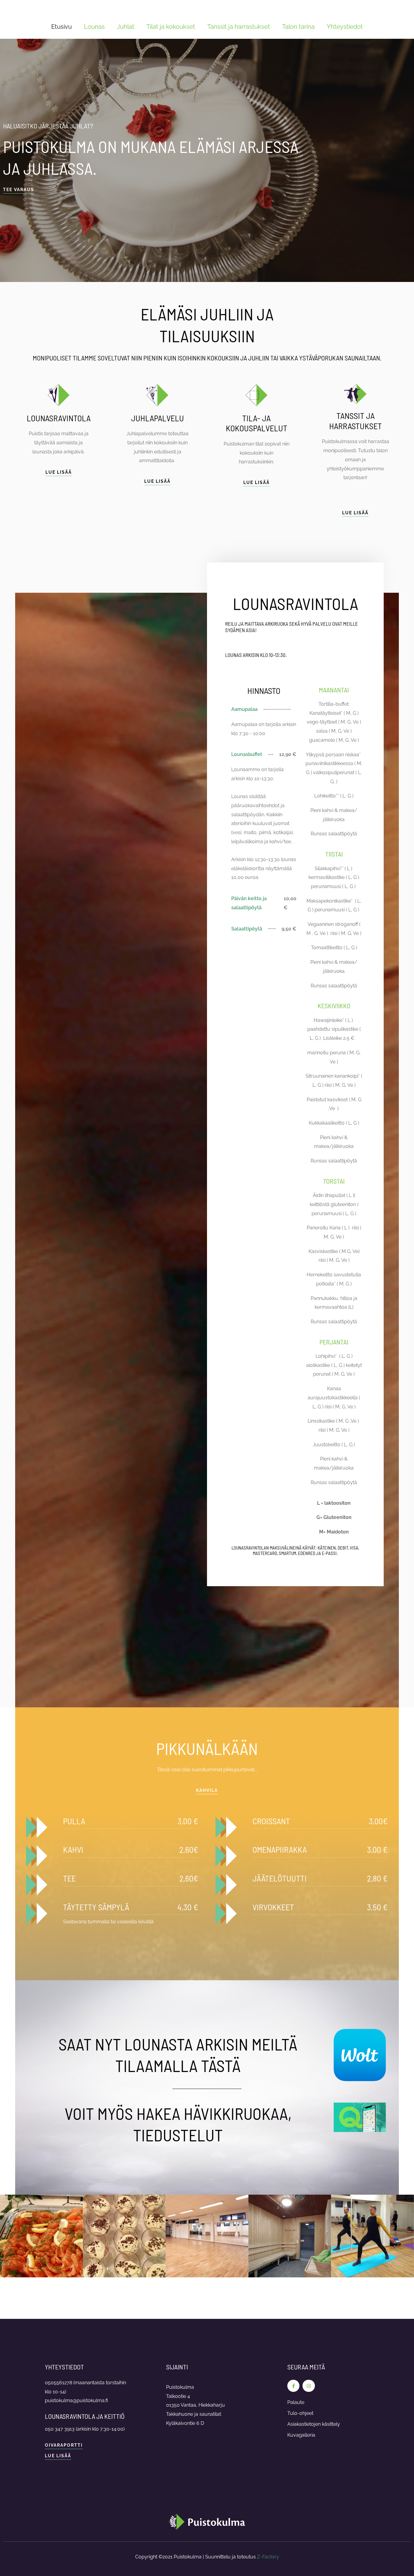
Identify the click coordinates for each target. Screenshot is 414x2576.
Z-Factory (268, 2557)
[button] (207, 1791)
